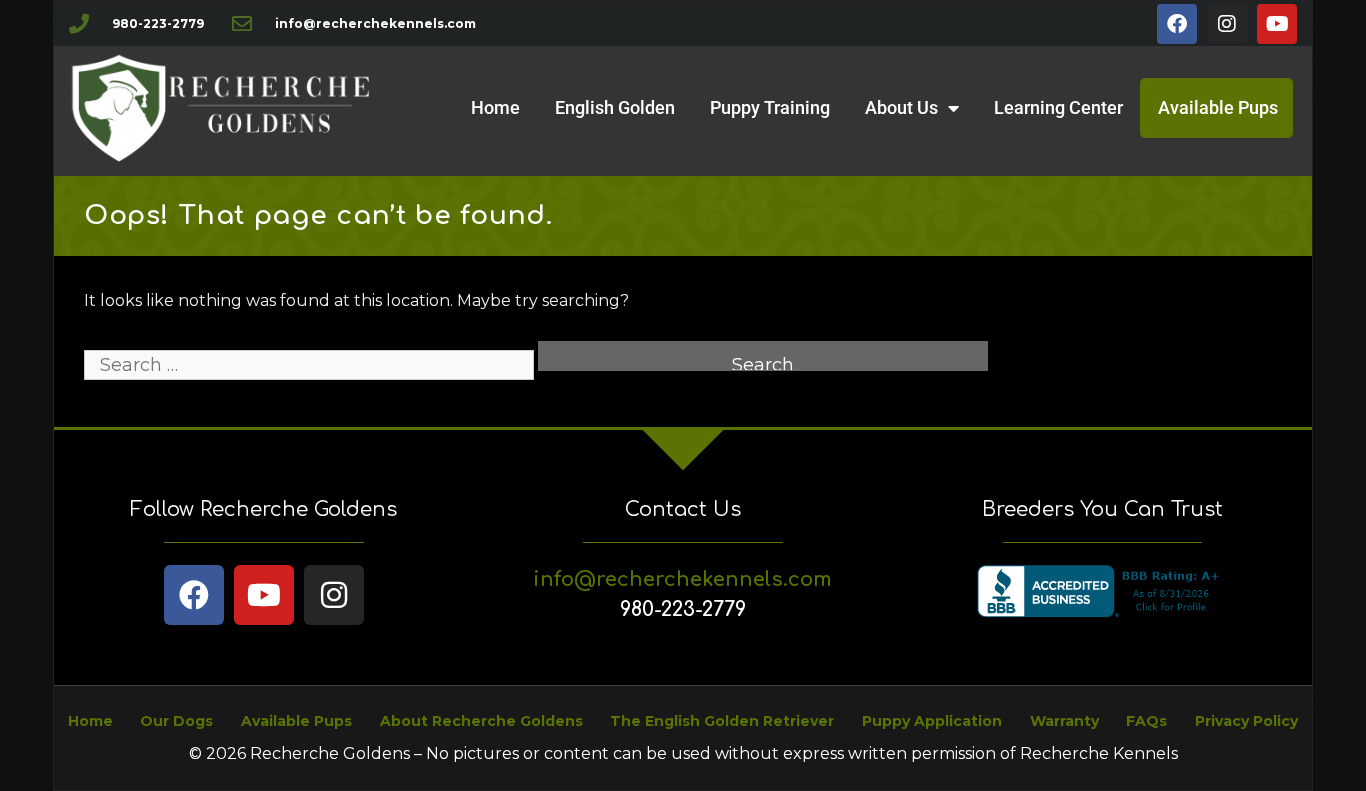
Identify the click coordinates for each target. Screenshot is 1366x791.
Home (495, 107)
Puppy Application (932, 721)
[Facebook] (1177, 24)
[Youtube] (1277, 24)
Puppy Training (770, 107)
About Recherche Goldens (481, 721)
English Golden (615, 107)
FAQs (1146, 721)
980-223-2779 (683, 609)
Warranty (1064, 721)
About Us (901, 107)
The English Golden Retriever (722, 721)
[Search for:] (311, 365)
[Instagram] (1227, 24)
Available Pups (1218, 107)
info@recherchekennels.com (682, 579)
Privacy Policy (1246, 721)
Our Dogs (176, 721)
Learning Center (1058, 107)
